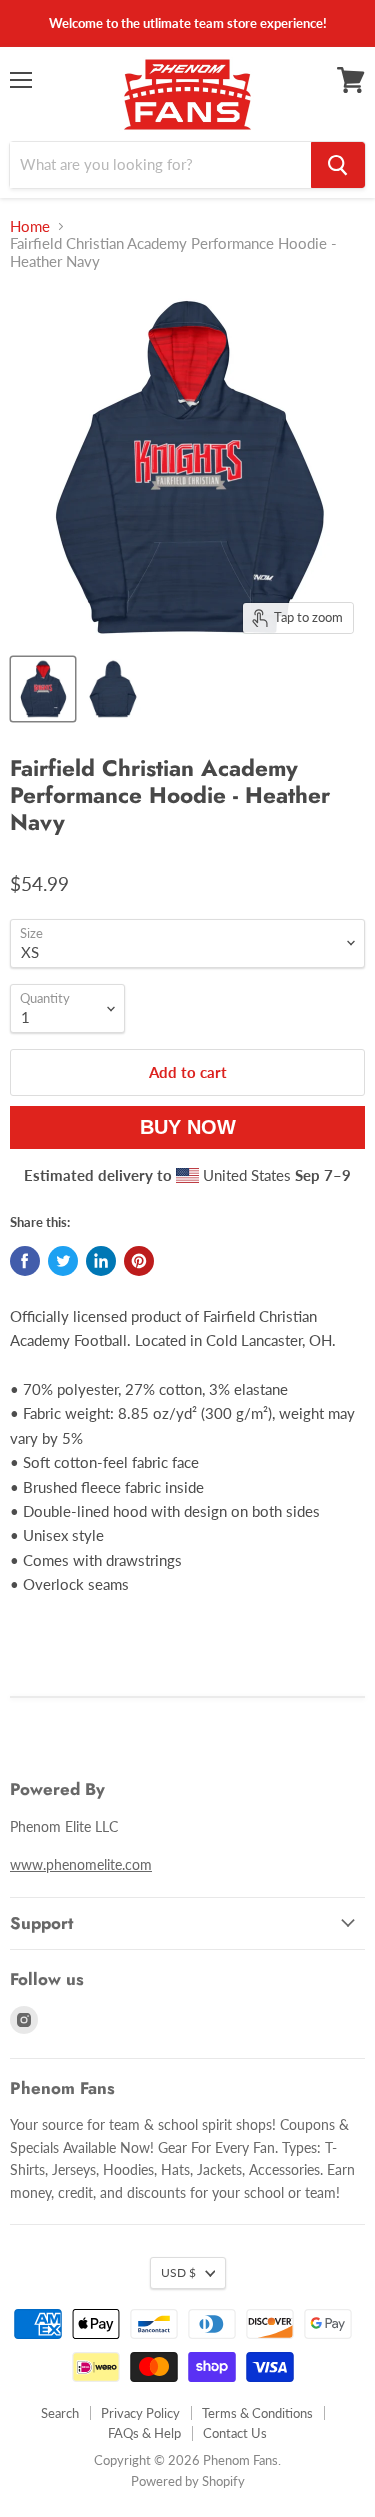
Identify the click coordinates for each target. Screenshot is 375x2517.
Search (60, 2413)
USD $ (178, 2272)
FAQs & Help (144, 2433)
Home (30, 226)
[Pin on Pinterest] (139, 1261)
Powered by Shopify (188, 2481)
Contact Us (235, 2433)
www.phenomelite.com (81, 1864)
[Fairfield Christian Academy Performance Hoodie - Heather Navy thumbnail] (43, 689)
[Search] (338, 165)
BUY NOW (188, 1127)
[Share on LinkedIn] (101, 1261)
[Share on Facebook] (25, 1261)
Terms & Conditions (257, 2413)
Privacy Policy (140, 2413)
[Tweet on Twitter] (63, 1261)
